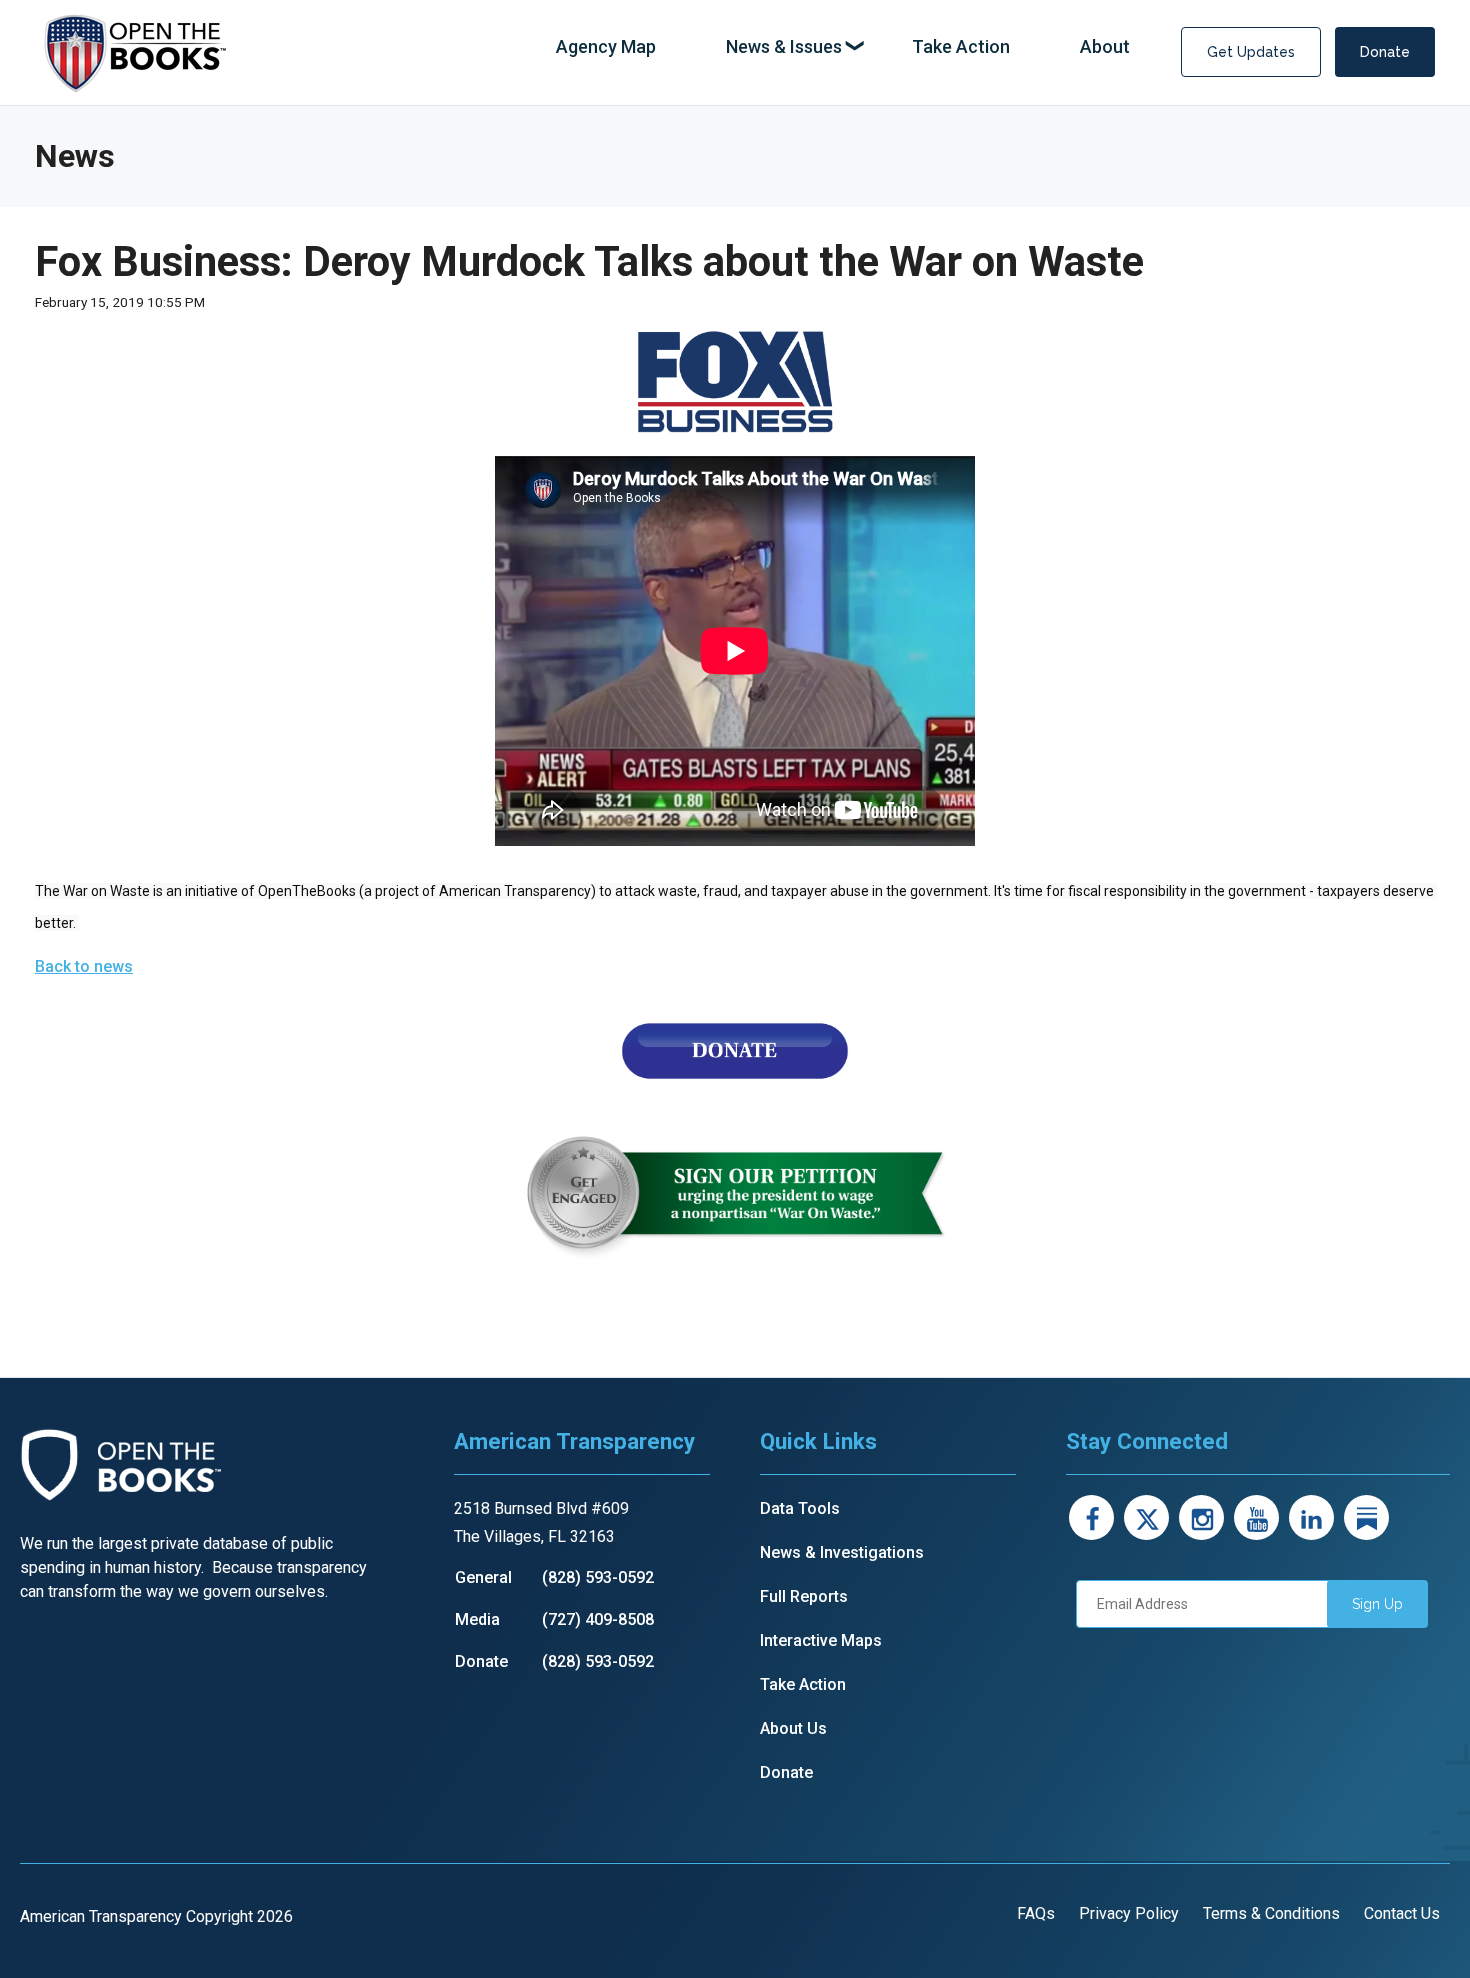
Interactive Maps (821, 1640)
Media (477, 1619)
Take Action (803, 1684)
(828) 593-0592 (598, 1577)
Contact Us (1402, 1913)
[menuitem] (606, 47)
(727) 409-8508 (598, 1619)
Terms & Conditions (1271, 1913)
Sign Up (1377, 1604)
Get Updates (1251, 52)
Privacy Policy (1129, 1913)
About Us (793, 1728)
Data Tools (800, 1508)
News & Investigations (842, 1552)
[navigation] (843, 47)
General (483, 1577)
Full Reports (804, 1596)
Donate (1385, 52)
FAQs (1036, 1913)
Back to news (84, 966)
